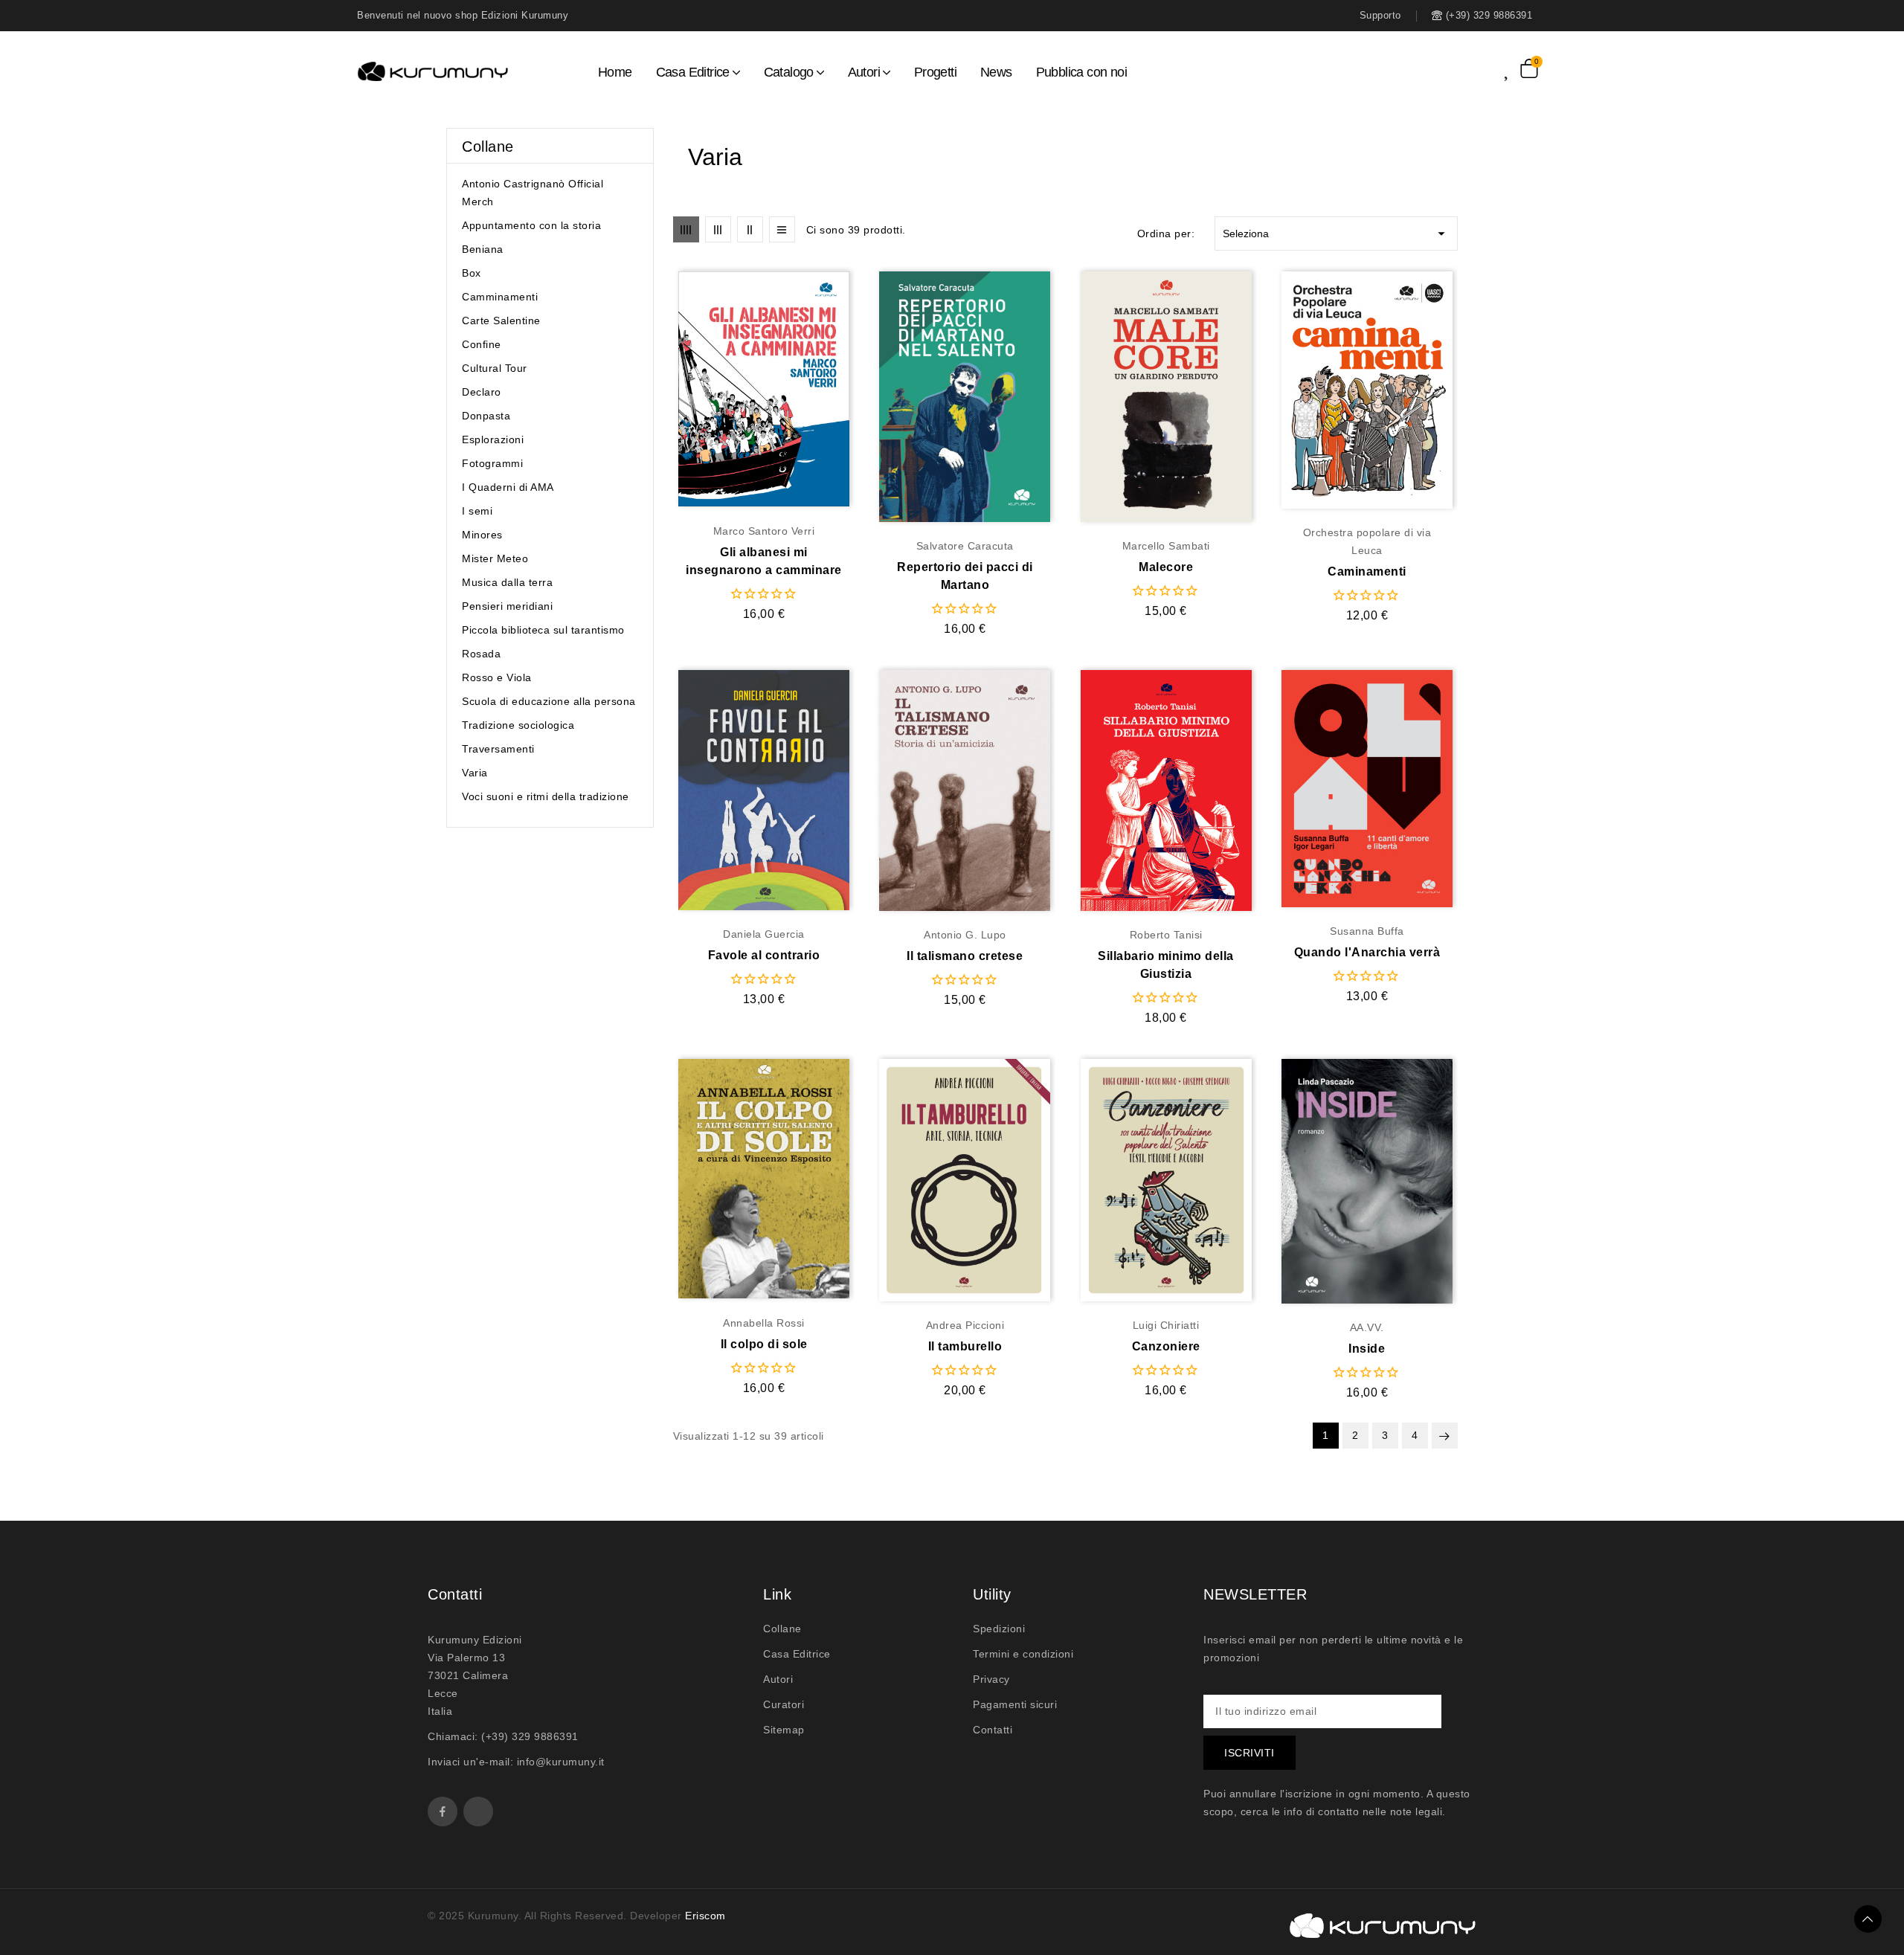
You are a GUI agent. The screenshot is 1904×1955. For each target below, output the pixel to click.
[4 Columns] (686, 229)
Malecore (1166, 567)
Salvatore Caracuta (965, 546)
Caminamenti (1367, 571)
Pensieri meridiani (507, 606)
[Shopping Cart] (1529, 68)
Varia (475, 773)
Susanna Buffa (1367, 931)
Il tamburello (965, 1346)
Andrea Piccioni (965, 1325)
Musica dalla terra (507, 582)
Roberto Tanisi (1166, 935)
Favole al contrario (764, 955)
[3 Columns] (718, 229)
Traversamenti (498, 749)
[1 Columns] (782, 229)
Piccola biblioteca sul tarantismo (543, 630)
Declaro (482, 392)
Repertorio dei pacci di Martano (965, 576)
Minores (482, 535)
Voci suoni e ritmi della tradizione (546, 796)
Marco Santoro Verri (764, 531)
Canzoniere (1166, 1346)
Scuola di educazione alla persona (549, 701)
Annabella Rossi (764, 1323)
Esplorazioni (493, 439)
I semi (477, 511)
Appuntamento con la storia (531, 225)
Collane (488, 146)
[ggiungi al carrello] (793, 390)
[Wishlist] (1512, 68)
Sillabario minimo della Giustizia (1166, 965)
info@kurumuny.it (561, 1762)
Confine (482, 344)
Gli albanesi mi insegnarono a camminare (764, 561)
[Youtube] (478, 1811)
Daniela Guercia (764, 934)
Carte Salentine (501, 321)
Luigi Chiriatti (1166, 1325)
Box (472, 273)
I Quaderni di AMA (508, 487)
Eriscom (705, 1916)
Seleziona (1336, 233)
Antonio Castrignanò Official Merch (533, 193)
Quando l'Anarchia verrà (1367, 952)
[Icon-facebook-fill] (443, 1811)
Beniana (483, 249)
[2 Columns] (750, 229)
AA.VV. (1367, 1327)
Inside (1367, 1349)
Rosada (481, 654)
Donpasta (486, 416)
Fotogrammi (492, 463)
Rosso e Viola (497, 677)
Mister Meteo (495, 558)
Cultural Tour (495, 368)
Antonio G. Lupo (965, 935)
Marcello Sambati (1166, 546)
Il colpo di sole (764, 1344)
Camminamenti (500, 297)
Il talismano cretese (965, 956)
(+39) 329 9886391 (530, 1736)
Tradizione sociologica (518, 725)
